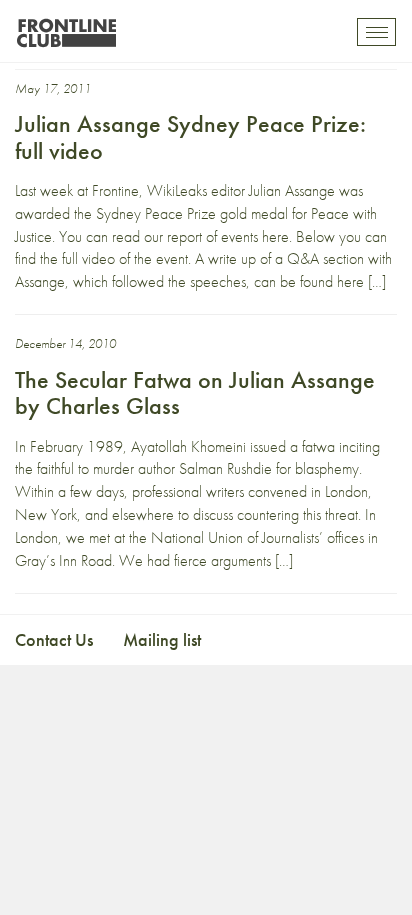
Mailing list (162, 639)
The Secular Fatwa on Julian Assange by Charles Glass (195, 392)
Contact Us (54, 639)
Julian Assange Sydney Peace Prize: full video (190, 136)
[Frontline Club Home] (66, 27)
